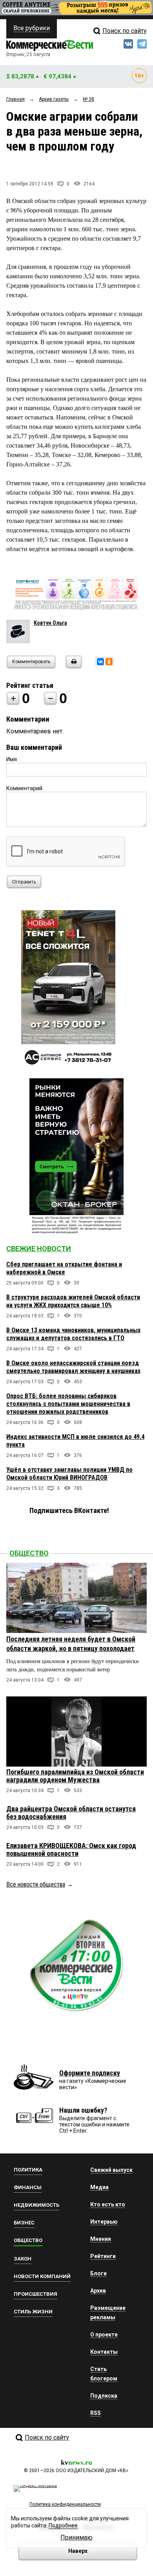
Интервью (104, 2222)
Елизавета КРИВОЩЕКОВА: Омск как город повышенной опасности (71, 1849)
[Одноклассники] (109, 662)
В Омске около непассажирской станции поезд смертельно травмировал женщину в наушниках (73, 1367)
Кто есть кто (108, 2204)
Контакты (104, 2352)
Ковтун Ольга (50, 623)
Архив (98, 2291)
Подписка (104, 2396)
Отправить (24, 882)
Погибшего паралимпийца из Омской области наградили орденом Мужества (75, 1776)
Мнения (101, 2239)
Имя (12, 759)
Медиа (99, 2187)
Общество (29, 1553)
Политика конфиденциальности (65, 2504)
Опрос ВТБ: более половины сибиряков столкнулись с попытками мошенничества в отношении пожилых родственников (68, 1404)
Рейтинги (103, 2256)
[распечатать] (73, 667)
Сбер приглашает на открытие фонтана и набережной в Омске (64, 1268)
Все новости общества (36, 1884)
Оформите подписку (90, 2073)
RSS (96, 2413)
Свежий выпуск (111, 2170)
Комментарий (24, 788)
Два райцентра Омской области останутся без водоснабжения (71, 1813)
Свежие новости (39, 1249)
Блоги (98, 2273)
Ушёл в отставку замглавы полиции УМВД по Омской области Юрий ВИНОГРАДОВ (69, 1474)
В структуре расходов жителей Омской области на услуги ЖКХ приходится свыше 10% (73, 1301)
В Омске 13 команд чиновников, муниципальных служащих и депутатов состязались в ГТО (73, 1334)
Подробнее (63, 2525)
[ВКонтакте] (100, 662)
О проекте (104, 2335)
